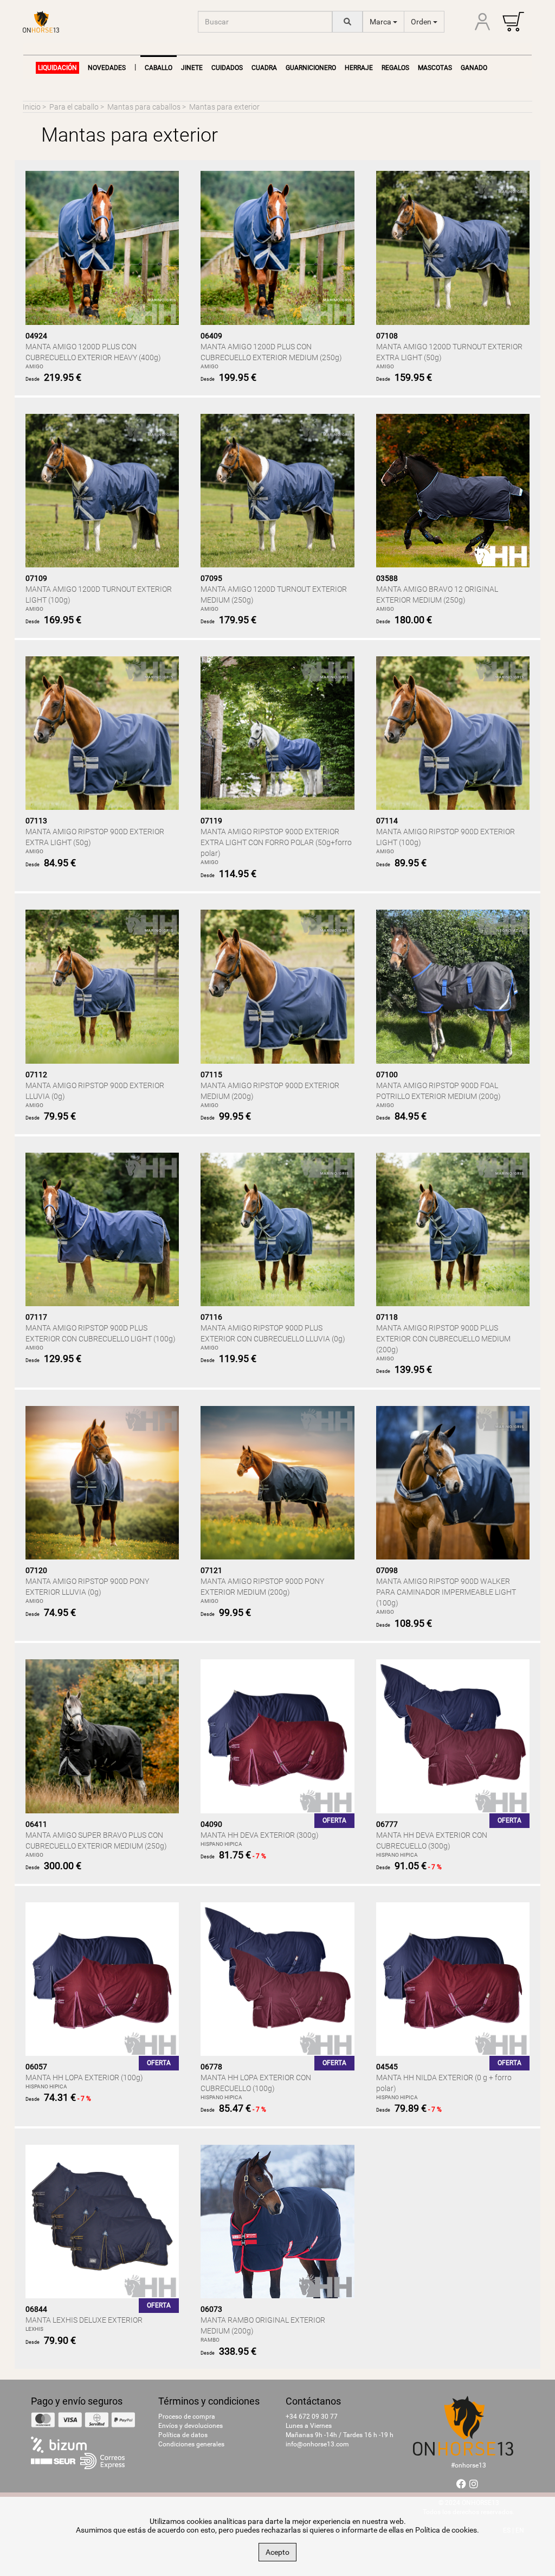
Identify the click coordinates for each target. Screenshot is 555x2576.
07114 (387, 821)
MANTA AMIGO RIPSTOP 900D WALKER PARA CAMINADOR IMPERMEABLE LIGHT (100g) (446, 1592)
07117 (36, 1317)
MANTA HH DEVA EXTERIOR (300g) (260, 1835)
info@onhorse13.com (317, 2444)
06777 (387, 1824)
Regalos (395, 68)
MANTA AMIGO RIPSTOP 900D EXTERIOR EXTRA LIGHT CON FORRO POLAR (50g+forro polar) (276, 842)
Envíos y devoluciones (191, 2426)
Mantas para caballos (144, 107)
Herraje (359, 68)
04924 (36, 336)
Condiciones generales (191, 2444)
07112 (36, 1075)
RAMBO (210, 2340)
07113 (36, 821)
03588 (387, 578)
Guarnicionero (311, 68)
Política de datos (183, 2435)
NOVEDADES (107, 68)
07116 (211, 1317)
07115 (211, 1075)
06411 (36, 1824)
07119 (211, 821)
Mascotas (435, 68)
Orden (422, 22)
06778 (211, 2067)
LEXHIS (34, 2329)
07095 (211, 578)
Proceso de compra (187, 2417)
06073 (211, 2309)
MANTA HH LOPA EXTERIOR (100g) (84, 2078)
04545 (387, 2067)
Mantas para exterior (224, 107)
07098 (387, 1570)
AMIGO (34, 366)
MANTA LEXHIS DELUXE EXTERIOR (84, 2320)
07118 (387, 1317)
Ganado (474, 68)
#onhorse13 (469, 2465)
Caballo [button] (159, 68)
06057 (36, 2067)
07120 (36, 1570)
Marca (381, 22)
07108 (387, 336)
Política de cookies (446, 2530)
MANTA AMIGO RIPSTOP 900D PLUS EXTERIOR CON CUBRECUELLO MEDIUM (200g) (443, 1339)
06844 (36, 2309)
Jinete (192, 68)
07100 (387, 1075)
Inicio (32, 107)
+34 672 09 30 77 (312, 2417)
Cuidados (227, 68)
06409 (211, 336)
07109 (36, 578)
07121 (211, 1570)
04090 (211, 1824)
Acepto (277, 2552)
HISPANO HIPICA (221, 1844)
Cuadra (264, 68)
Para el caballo (74, 107)
